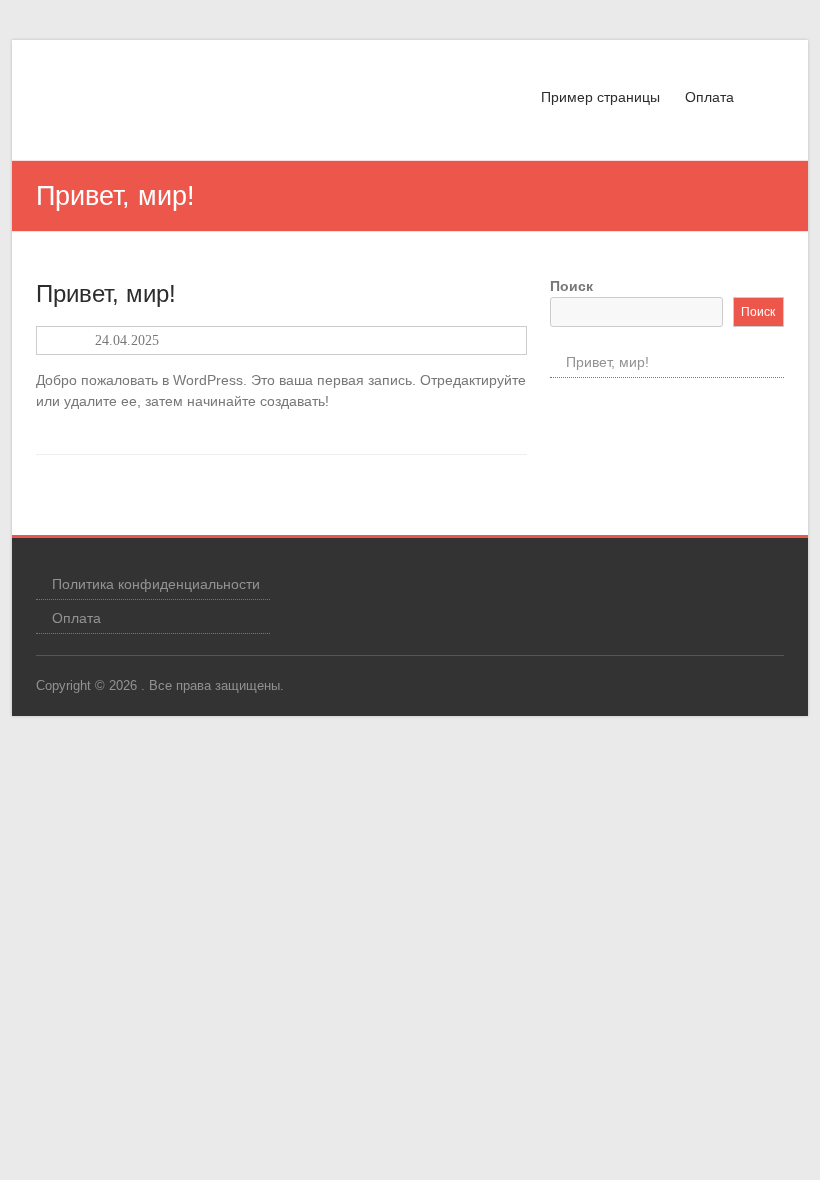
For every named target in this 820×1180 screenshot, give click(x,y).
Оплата (709, 97)
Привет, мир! (106, 293)
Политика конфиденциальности (156, 584)
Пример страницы (600, 97)
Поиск (571, 286)
